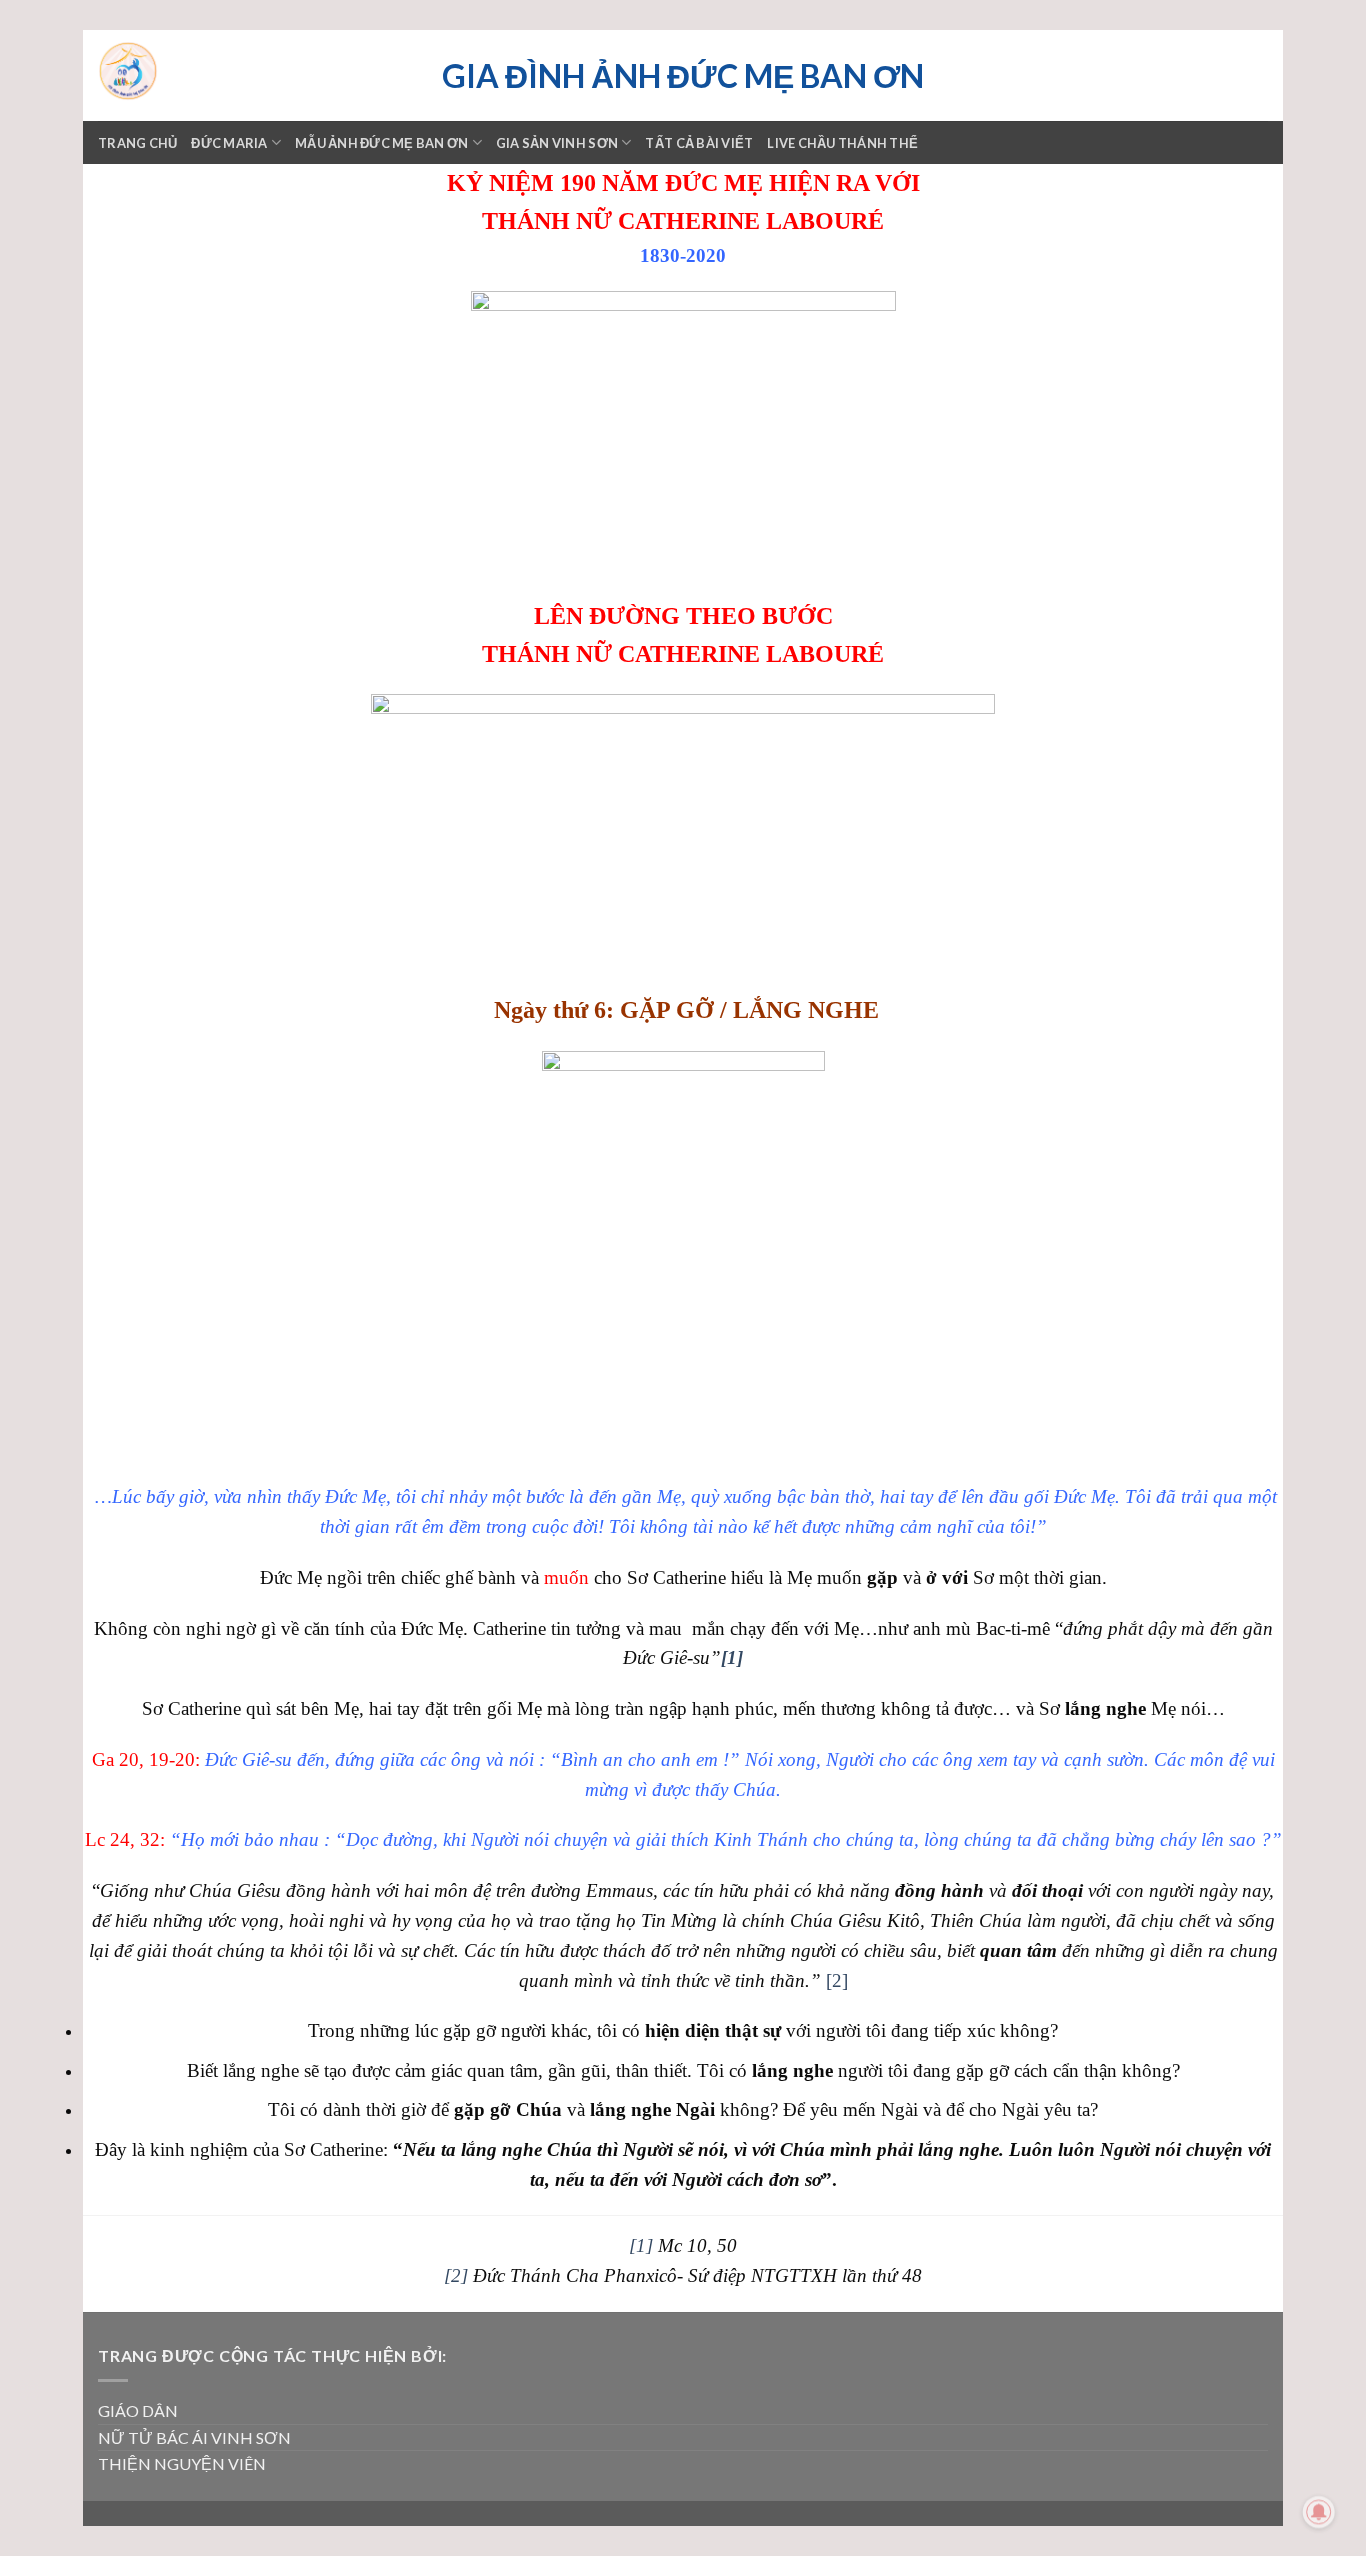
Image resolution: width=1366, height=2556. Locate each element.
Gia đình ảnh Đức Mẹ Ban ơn (683, 76)
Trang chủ (137, 143)
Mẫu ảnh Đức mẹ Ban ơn (381, 143)
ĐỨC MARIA (229, 143)
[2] (837, 1980)
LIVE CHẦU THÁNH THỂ (842, 143)
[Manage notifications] (1319, 2512)
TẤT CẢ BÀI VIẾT (699, 143)
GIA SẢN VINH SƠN (557, 143)
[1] (641, 2245)
